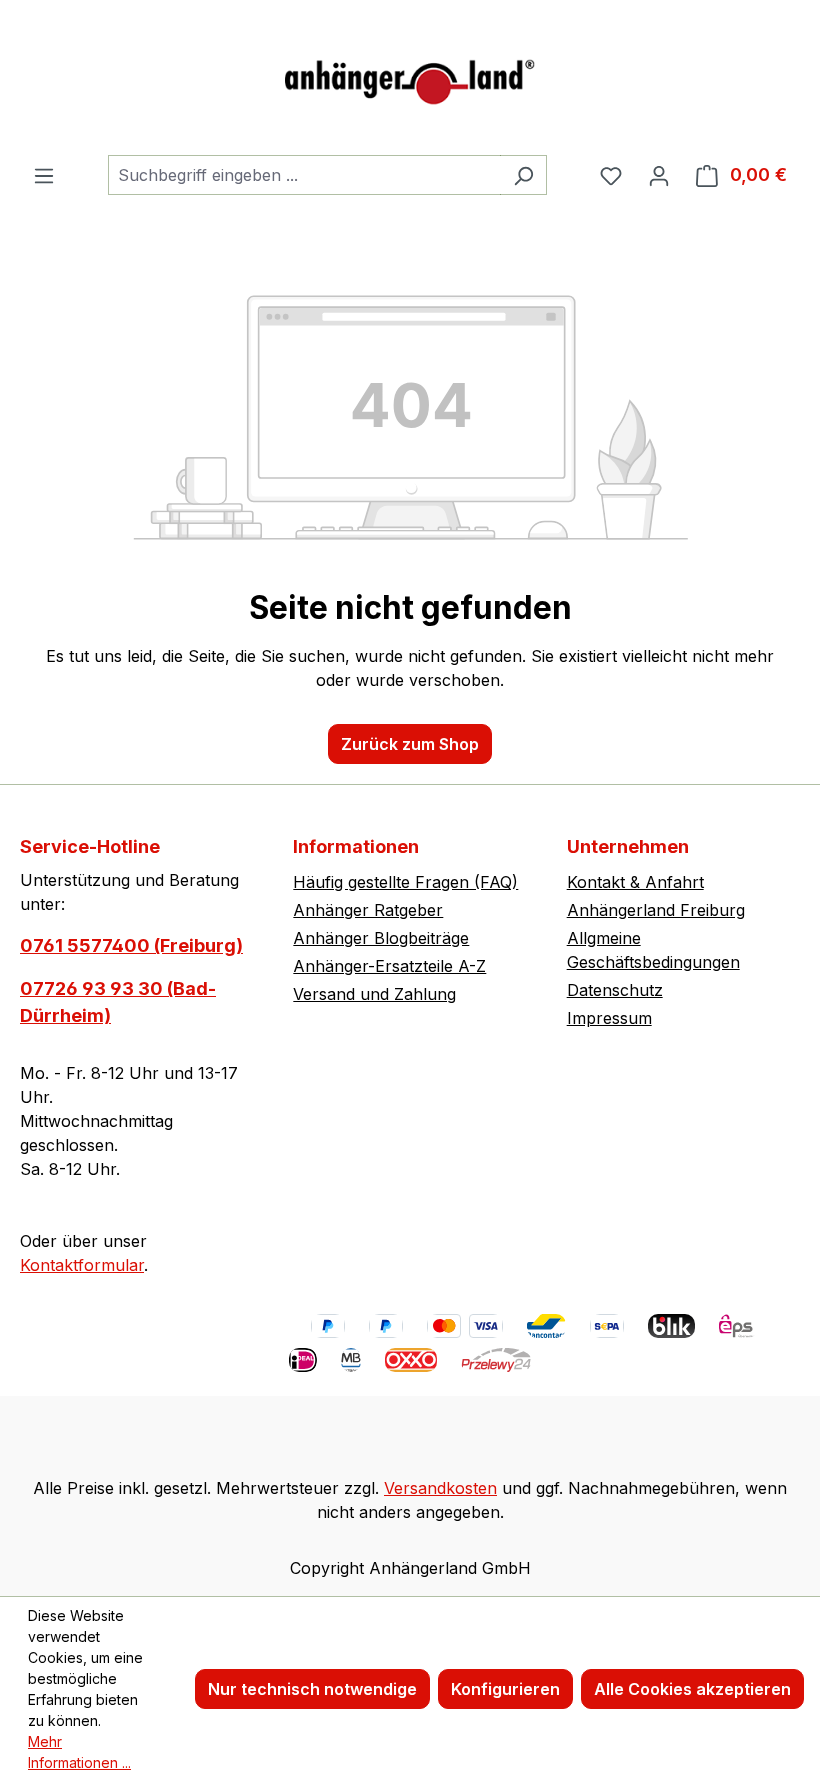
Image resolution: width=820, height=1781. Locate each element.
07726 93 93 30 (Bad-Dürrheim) (118, 1002)
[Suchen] (523, 175)
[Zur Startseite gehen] (410, 77)
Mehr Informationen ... (79, 1752)
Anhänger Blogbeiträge (381, 938)
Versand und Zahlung (374, 994)
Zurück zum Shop (410, 744)
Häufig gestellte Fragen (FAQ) (405, 882)
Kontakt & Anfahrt (635, 882)
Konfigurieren (505, 1689)
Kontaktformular (82, 1265)
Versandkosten (440, 1488)
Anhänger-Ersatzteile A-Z (389, 966)
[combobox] (304, 175)
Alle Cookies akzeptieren (692, 1689)
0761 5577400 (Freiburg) (131, 945)
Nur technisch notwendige (312, 1689)
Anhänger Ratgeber (368, 910)
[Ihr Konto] (659, 175)
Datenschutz (615, 990)
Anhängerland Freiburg (656, 910)
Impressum (609, 1018)
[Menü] (44, 175)
